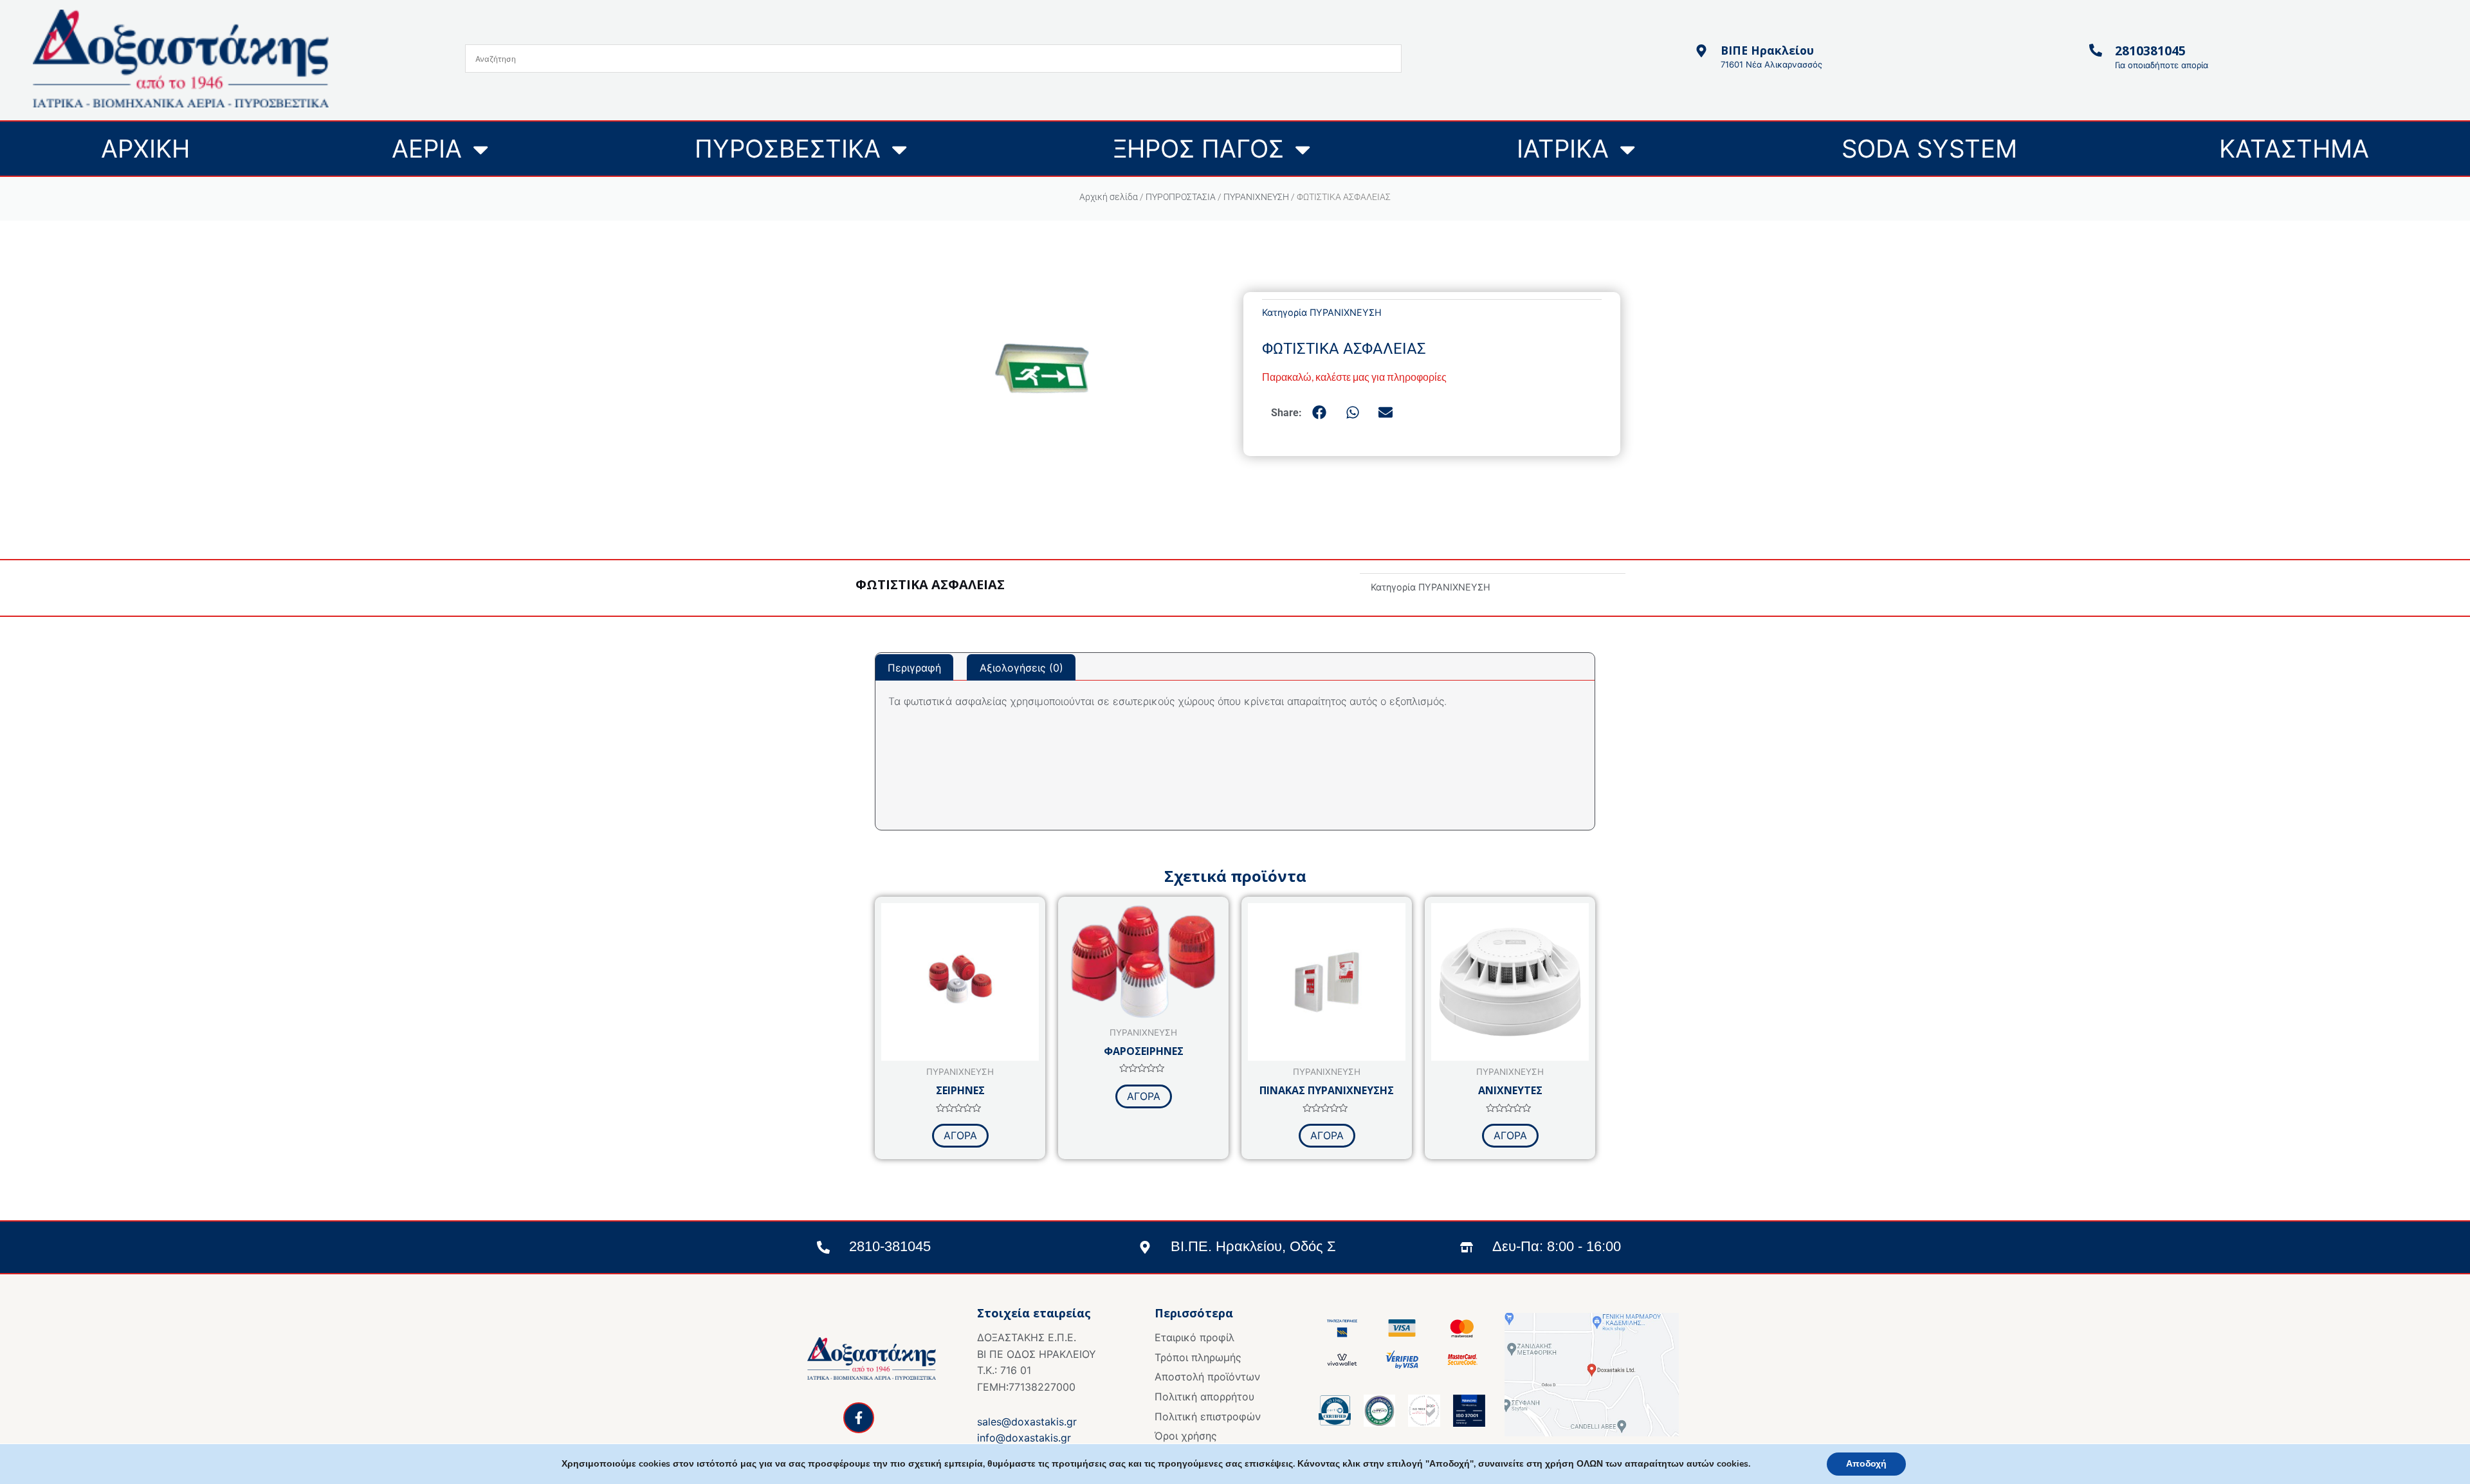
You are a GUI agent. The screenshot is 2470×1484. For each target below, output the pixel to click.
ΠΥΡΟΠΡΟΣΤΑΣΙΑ (1181, 197)
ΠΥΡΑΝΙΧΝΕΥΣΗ (1256, 197)
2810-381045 (890, 1246)
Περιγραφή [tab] (914, 668)
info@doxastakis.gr (1024, 1438)
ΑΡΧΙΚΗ (145, 149)
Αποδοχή (1866, 1464)
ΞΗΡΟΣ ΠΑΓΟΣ (1199, 149)
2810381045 (2150, 50)
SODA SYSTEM (1929, 149)
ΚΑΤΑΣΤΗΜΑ (2294, 149)
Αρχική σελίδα (1109, 197)
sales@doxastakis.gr (1027, 1422)
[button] (1320, 412)
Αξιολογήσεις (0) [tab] (1021, 668)
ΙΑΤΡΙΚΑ (1563, 149)
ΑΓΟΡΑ (960, 1135)
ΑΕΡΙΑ (427, 149)
